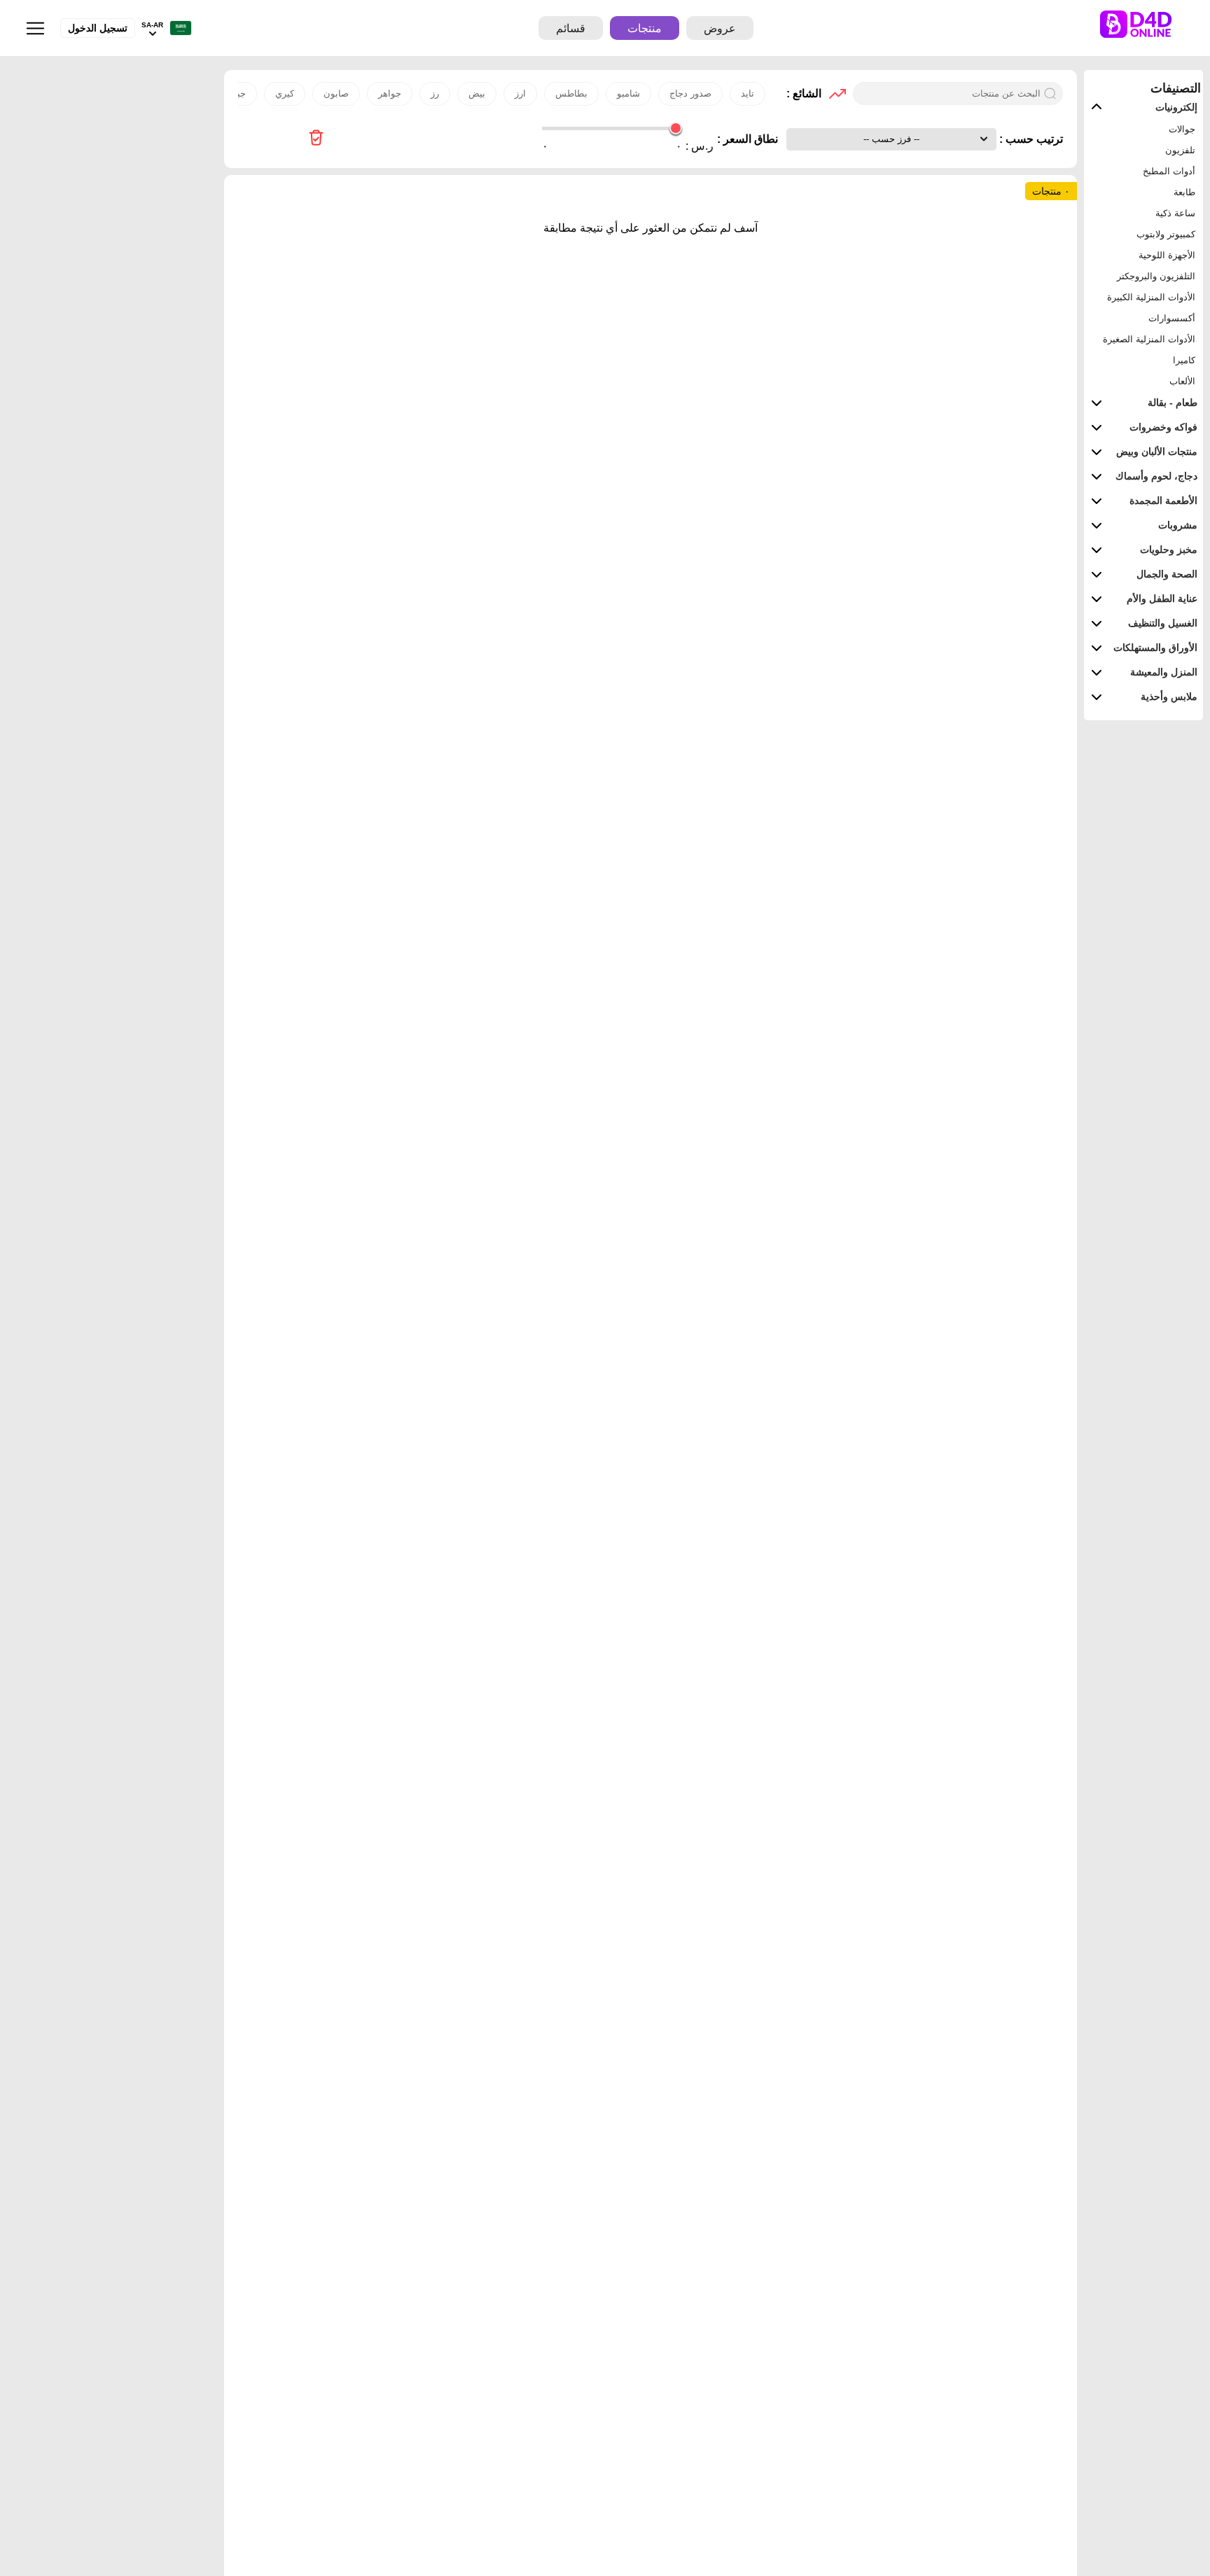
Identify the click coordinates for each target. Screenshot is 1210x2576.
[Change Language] (177, 28)
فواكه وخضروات (1163, 427)
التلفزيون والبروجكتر (1156, 276)
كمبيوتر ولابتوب (1166, 234)
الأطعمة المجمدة (1163, 500)
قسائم (571, 28)
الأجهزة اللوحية (1167, 255)
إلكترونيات (1176, 107)
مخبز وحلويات (1169, 549)
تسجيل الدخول (98, 28)
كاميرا (1184, 360)
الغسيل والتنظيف (1163, 623)
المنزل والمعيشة (1164, 672)
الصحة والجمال (1167, 574)
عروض (720, 28)
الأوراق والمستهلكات (1155, 647)
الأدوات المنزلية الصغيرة (1149, 339)
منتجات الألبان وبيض (1157, 451)
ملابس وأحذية (1169, 696)
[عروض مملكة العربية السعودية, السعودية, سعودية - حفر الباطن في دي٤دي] (316, 139)
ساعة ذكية (1175, 213)
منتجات (645, 28)
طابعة (1184, 192)
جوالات (1182, 129)
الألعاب (1182, 381)
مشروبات (1178, 525)
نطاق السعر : (747, 139)
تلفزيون (1180, 150)
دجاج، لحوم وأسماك (1156, 476)
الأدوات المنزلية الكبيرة (1151, 297)
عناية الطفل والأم (1162, 598)
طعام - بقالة (1173, 402)
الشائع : (804, 93)
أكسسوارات (1172, 318)
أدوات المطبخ (1169, 171)
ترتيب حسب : (1030, 139)
